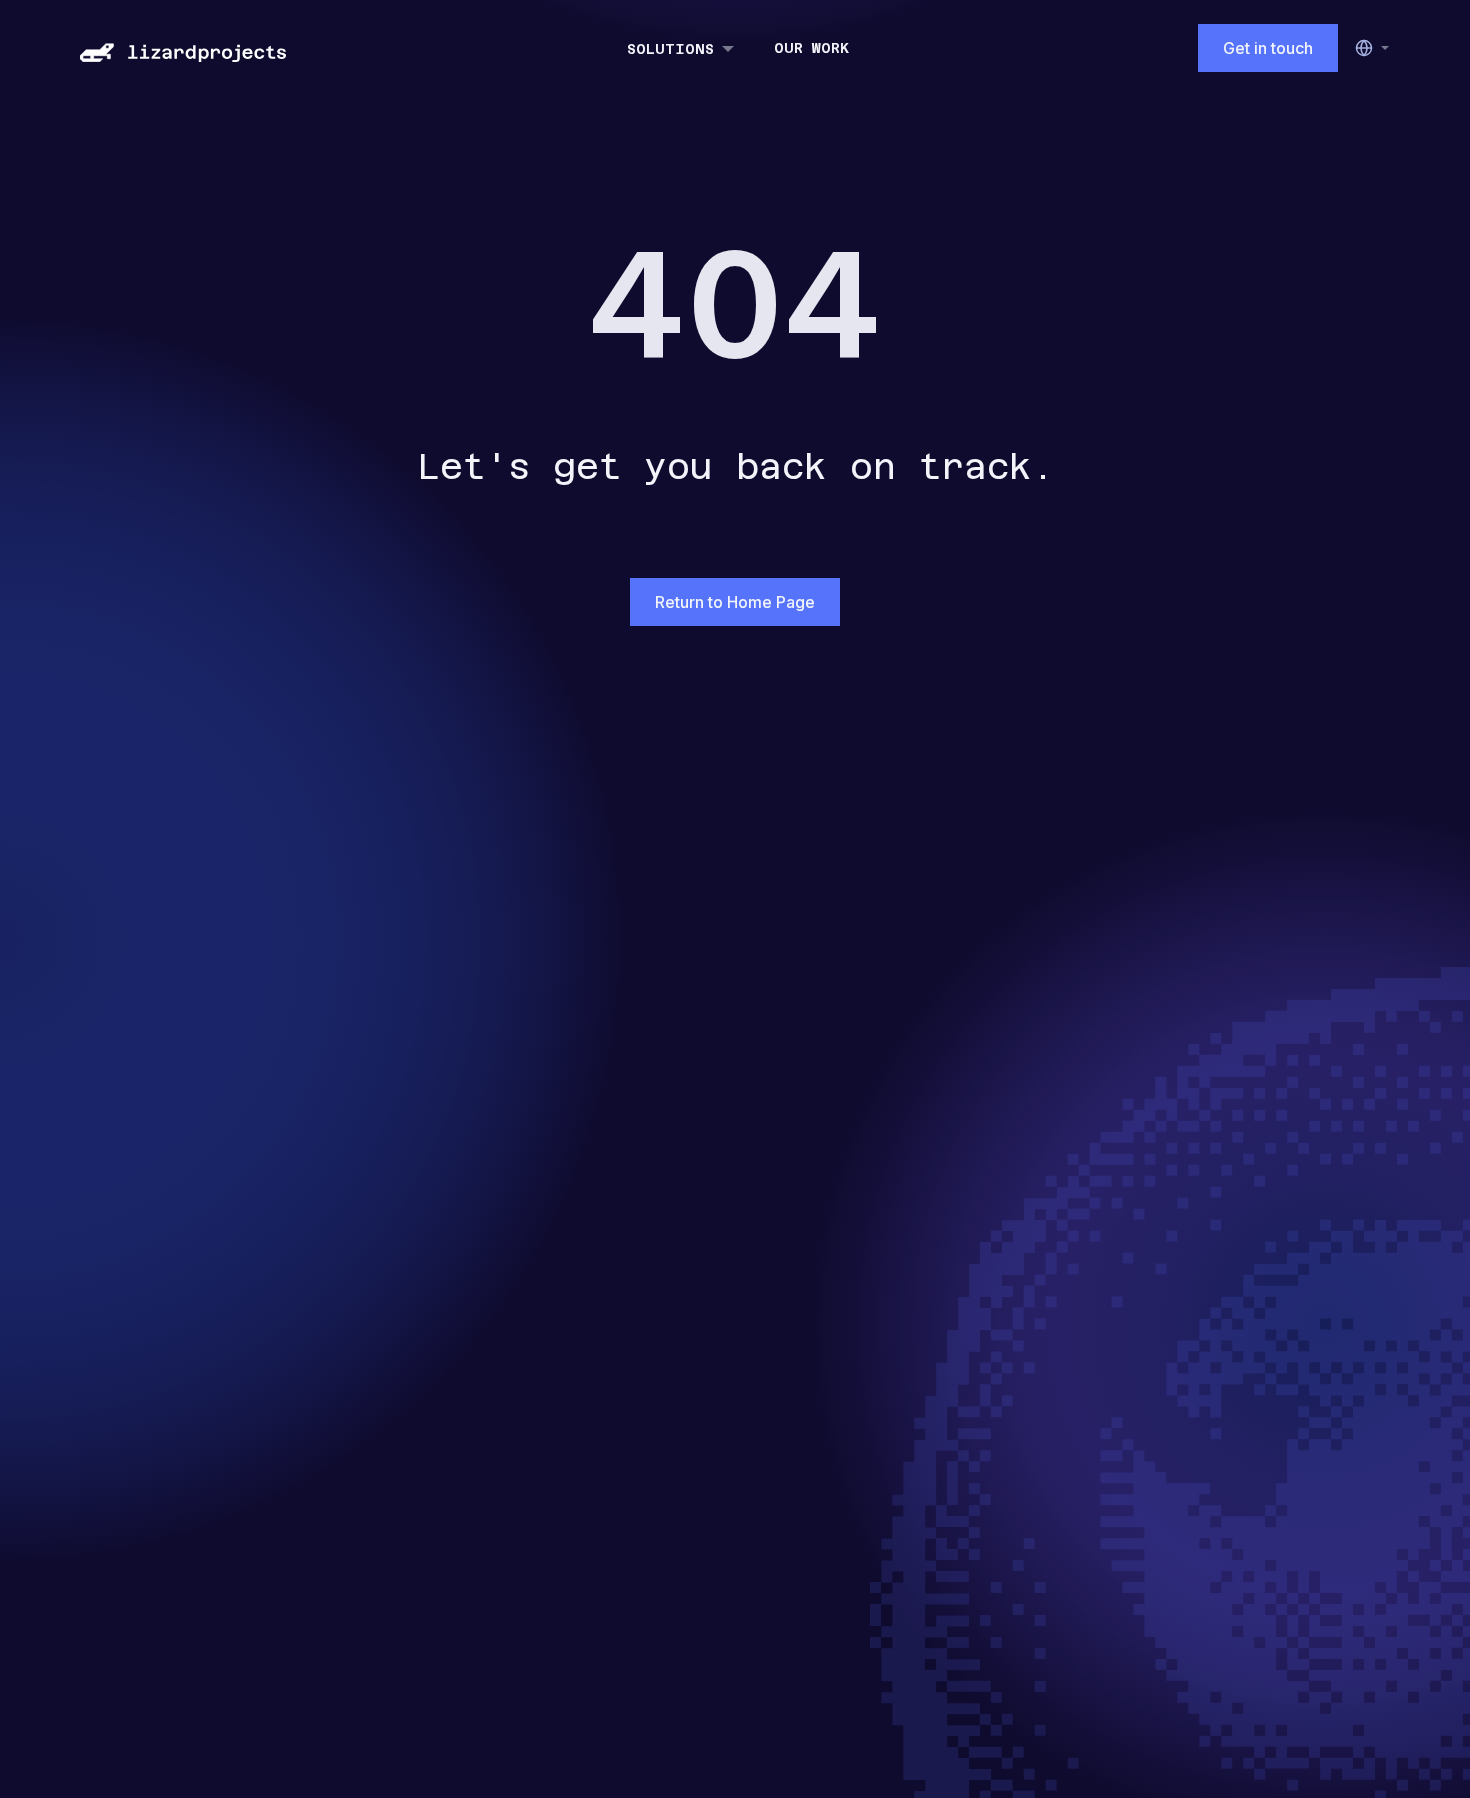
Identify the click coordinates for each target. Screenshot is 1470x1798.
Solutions (670, 49)
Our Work (811, 48)
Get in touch (1268, 48)
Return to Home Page (735, 602)
